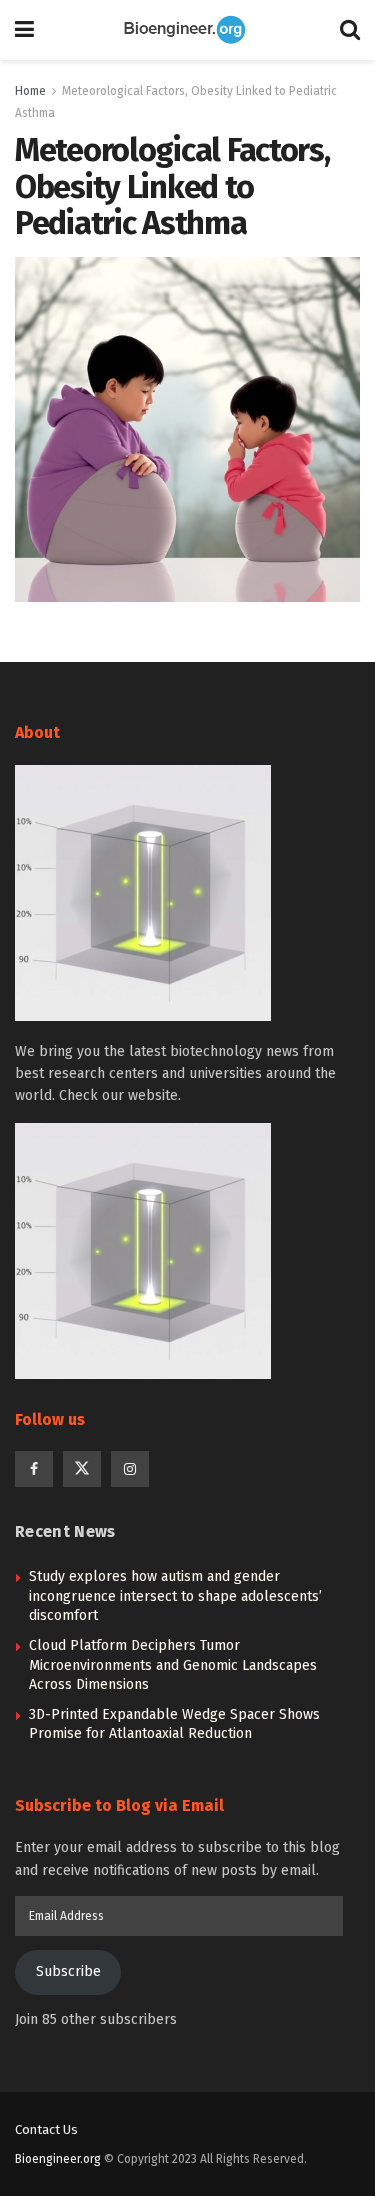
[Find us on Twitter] (82, 1469)
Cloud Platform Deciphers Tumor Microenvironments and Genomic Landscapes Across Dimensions (173, 1665)
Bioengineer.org (58, 2159)
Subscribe (68, 1971)
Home (30, 91)
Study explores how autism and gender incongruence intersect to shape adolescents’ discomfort (175, 1596)
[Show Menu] (24, 30)
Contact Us (46, 2129)
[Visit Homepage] (187, 30)
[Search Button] (350, 30)
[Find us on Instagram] (130, 1469)
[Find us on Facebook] (34, 1469)
